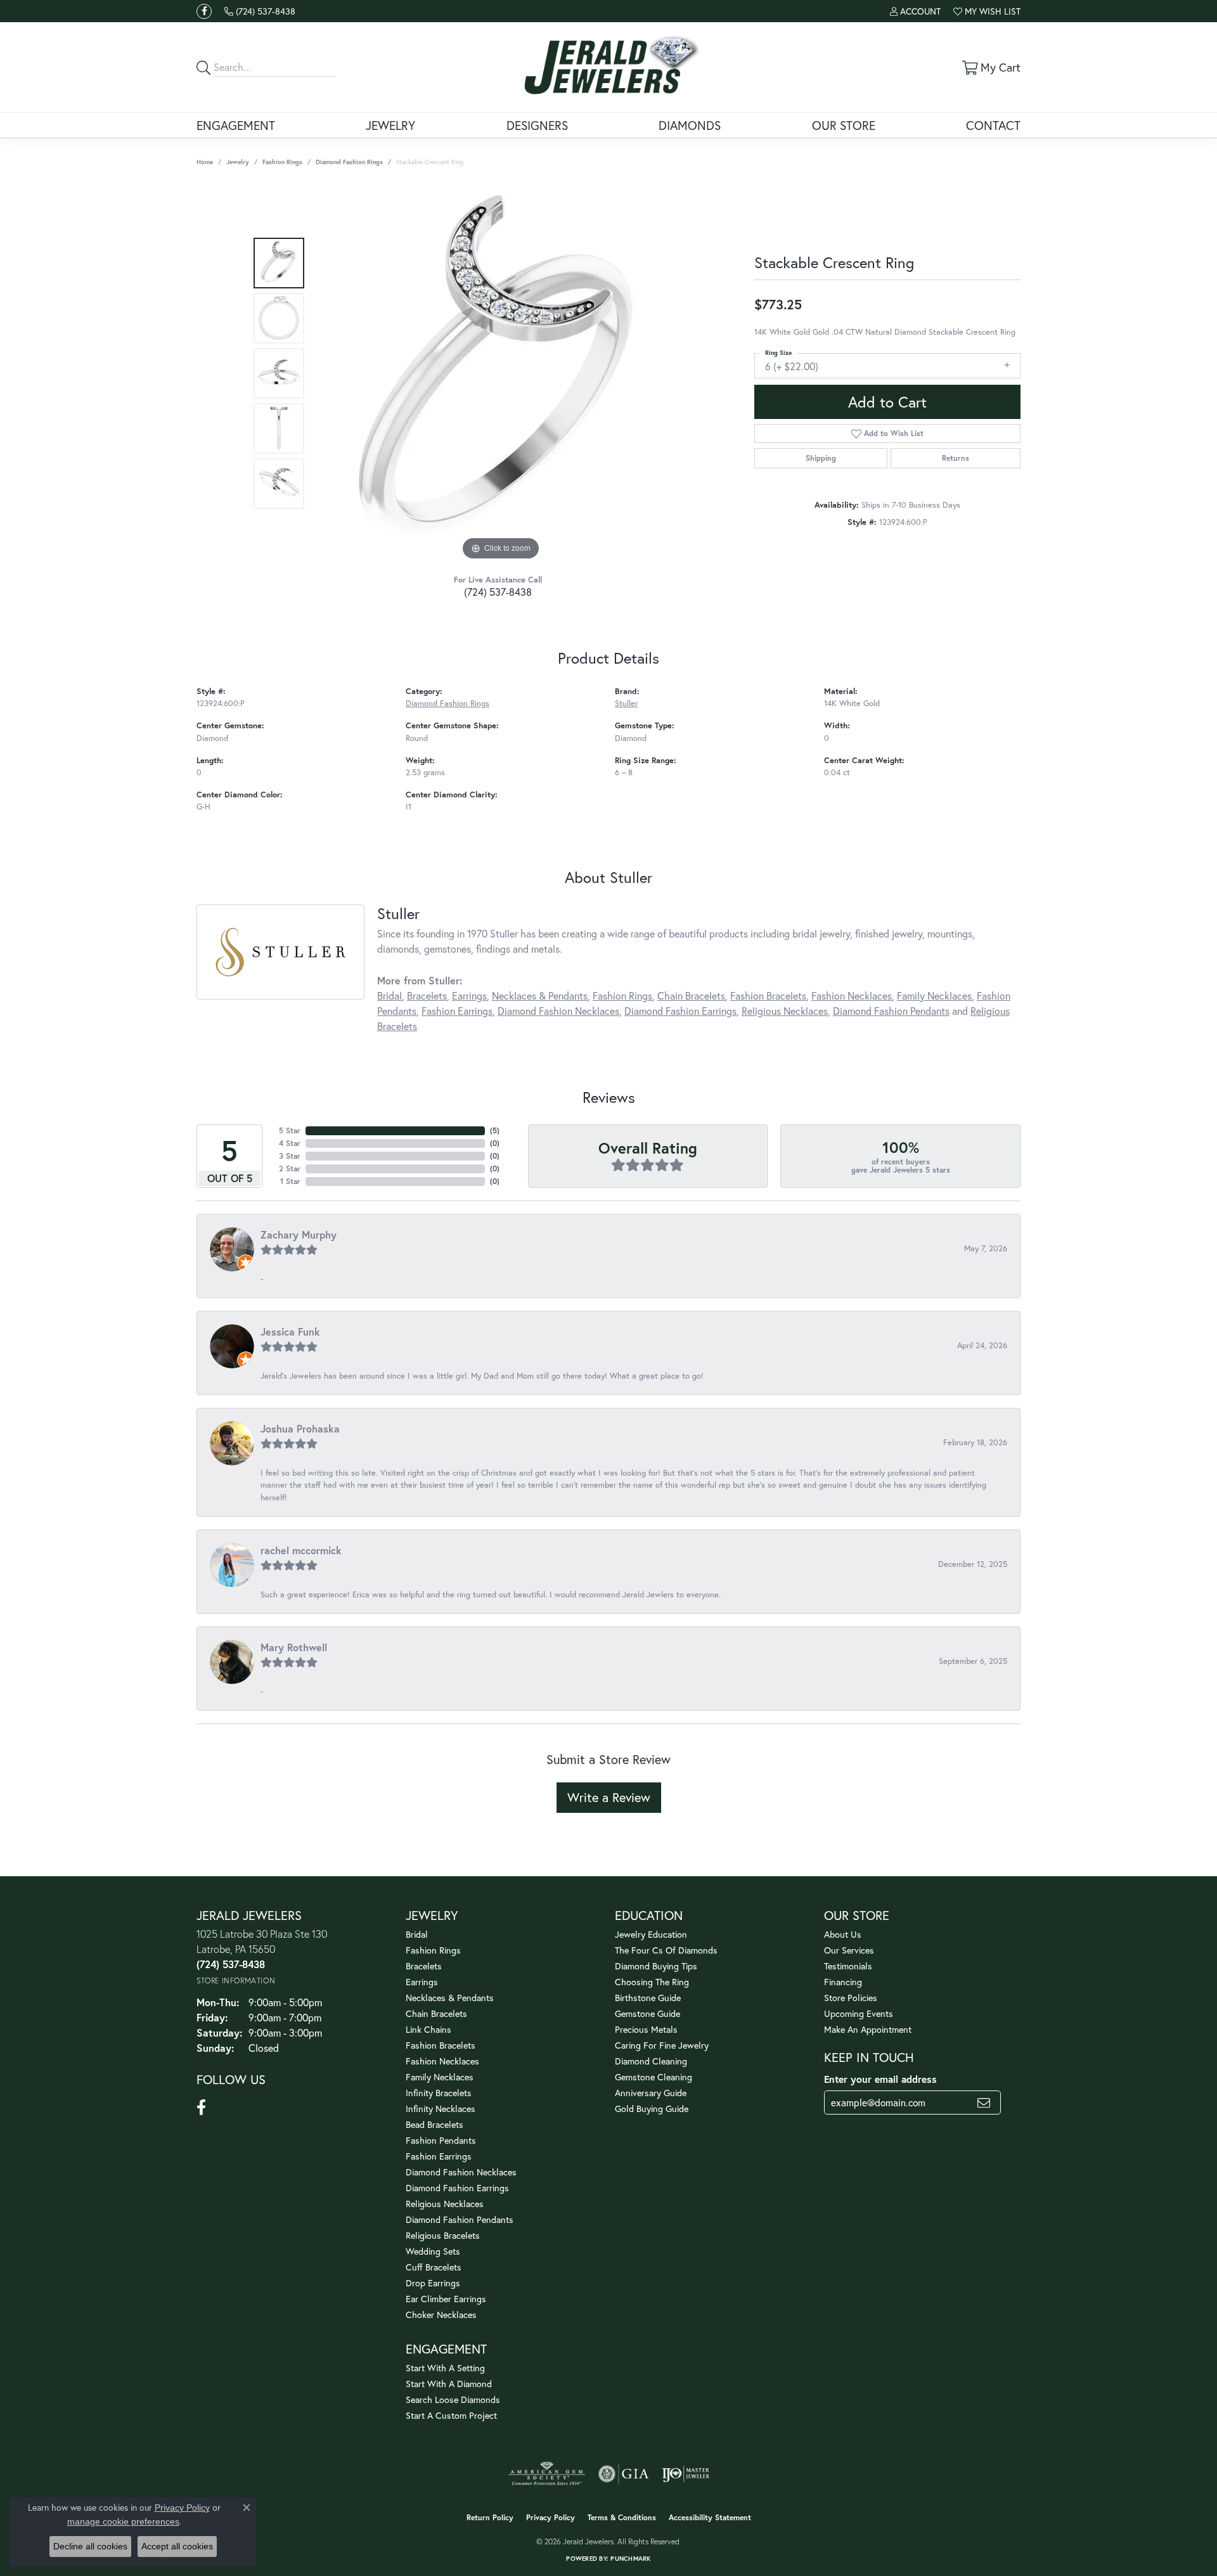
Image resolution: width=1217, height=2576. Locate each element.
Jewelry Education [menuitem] (651, 1934)
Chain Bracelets (691, 995)
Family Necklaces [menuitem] (440, 2077)
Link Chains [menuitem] (428, 2029)
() (495, 1130)
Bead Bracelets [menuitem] (435, 2124)
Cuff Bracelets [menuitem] (434, 2267)
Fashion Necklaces (852, 995)
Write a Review (609, 1797)
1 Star (290, 1181)
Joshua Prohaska (300, 1428)
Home (205, 162)
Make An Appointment (868, 2029)
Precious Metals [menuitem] (646, 2029)
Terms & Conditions (622, 2517)
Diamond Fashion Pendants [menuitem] (460, 2219)
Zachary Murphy (299, 1234)
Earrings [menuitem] (422, 1982)
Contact (993, 125)
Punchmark (630, 2559)
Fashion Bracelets (768, 995)
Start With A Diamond (449, 2384)
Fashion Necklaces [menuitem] (442, 2061)
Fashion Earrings (457, 1011)
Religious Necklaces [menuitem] (445, 2204)
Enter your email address (880, 2079)
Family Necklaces (934, 995)
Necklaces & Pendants (540, 995)
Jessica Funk (290, 1331)
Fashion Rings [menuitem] (433, 1950)
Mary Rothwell (294, 1647)
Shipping (821, 458)
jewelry (238, 162)
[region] (501, 373)
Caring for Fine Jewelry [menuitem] (662, 2045)
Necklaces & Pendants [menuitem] (450, 1998)
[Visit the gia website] (624, 2474)
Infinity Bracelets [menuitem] (439, 2093)
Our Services (849, 1950)
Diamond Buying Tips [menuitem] (656, 1966)
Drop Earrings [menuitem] (433, 2283)
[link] (260, 11)
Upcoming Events (859, 2013)
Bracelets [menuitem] (424, 1966)
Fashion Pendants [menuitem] (441, 2140)
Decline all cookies (90, 2546)
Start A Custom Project (451, 2415)
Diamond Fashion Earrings (680, 1011)
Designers (537, 125)
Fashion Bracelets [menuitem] (441, 2045)
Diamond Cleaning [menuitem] (651, 2061)
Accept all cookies (177, 2546)
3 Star (290, 1156)
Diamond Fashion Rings (349, 162)
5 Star (290, 1130)
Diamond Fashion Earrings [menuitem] (457, 2188)
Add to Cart (887, 402)
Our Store (844, 125)
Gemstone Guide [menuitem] (647, 2013)
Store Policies (851, 1998)
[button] (915, 11)
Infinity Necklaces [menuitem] (441, 2109)
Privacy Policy (551, 2517)
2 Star (290, 1169)
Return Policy (490, 2517)
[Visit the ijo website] (686, 2474)
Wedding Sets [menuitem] (433, 2251)
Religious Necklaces (785, 1011)
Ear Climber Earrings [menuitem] (446, 2299)
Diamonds (690, 125)
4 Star (290, 1143)
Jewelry (390, 125)
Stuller (626, 703)
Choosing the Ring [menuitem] (652, 1982)
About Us (843, 1934)
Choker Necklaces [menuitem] (441, 2315)
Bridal (390, 995)
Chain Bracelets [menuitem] (436, 2013)
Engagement (236, 125)
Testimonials (848, 1966)
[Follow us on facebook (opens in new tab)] (204, 11)
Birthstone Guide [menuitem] (648, 1998)
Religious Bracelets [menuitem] (443, 2235)
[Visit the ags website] (547, 2474)
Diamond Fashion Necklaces (558, 1011)
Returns (956, 458)
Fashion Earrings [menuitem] (439, 2156)
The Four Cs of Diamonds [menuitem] (666, 1950)
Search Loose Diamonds (453, 2399)
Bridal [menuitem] (417, 1934)
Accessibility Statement (710, 2517)
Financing (843, 1982)
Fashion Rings (282, 162)
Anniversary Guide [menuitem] (651, 2093)
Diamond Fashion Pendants (891, 1011)
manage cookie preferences (123, 2521)
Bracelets (427, 995)
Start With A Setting (445, 2368)
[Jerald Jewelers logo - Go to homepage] (609, 67)
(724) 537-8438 (498, 592)
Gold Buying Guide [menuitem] (652, 2109)
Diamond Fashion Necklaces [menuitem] (461, 2172)
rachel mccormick (301, 1550)
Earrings (469, 995)
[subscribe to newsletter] (984, 2103)
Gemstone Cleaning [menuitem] (654, 2077)
